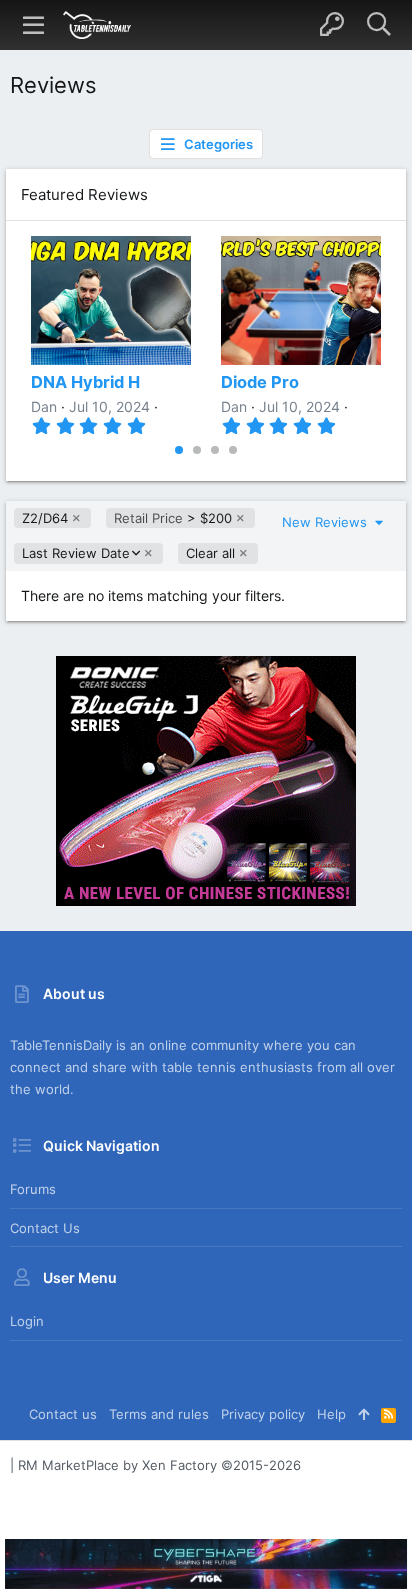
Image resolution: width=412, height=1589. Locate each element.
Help (331, 1414)
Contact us (45, 1228)
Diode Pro (260, 382)
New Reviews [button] (326, 522)
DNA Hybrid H (85, 382)
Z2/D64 (45, 518)
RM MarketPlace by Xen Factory (159, 1465)
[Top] (363, 1414)
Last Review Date (75, 553)
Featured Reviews (84, 194)
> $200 (173, 518)
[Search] (378, 25)
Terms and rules (159, 1414)
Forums (33, 1189)
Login (27, 1321)
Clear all (210, 553)
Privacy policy (263, 1414)
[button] (34, 25)
